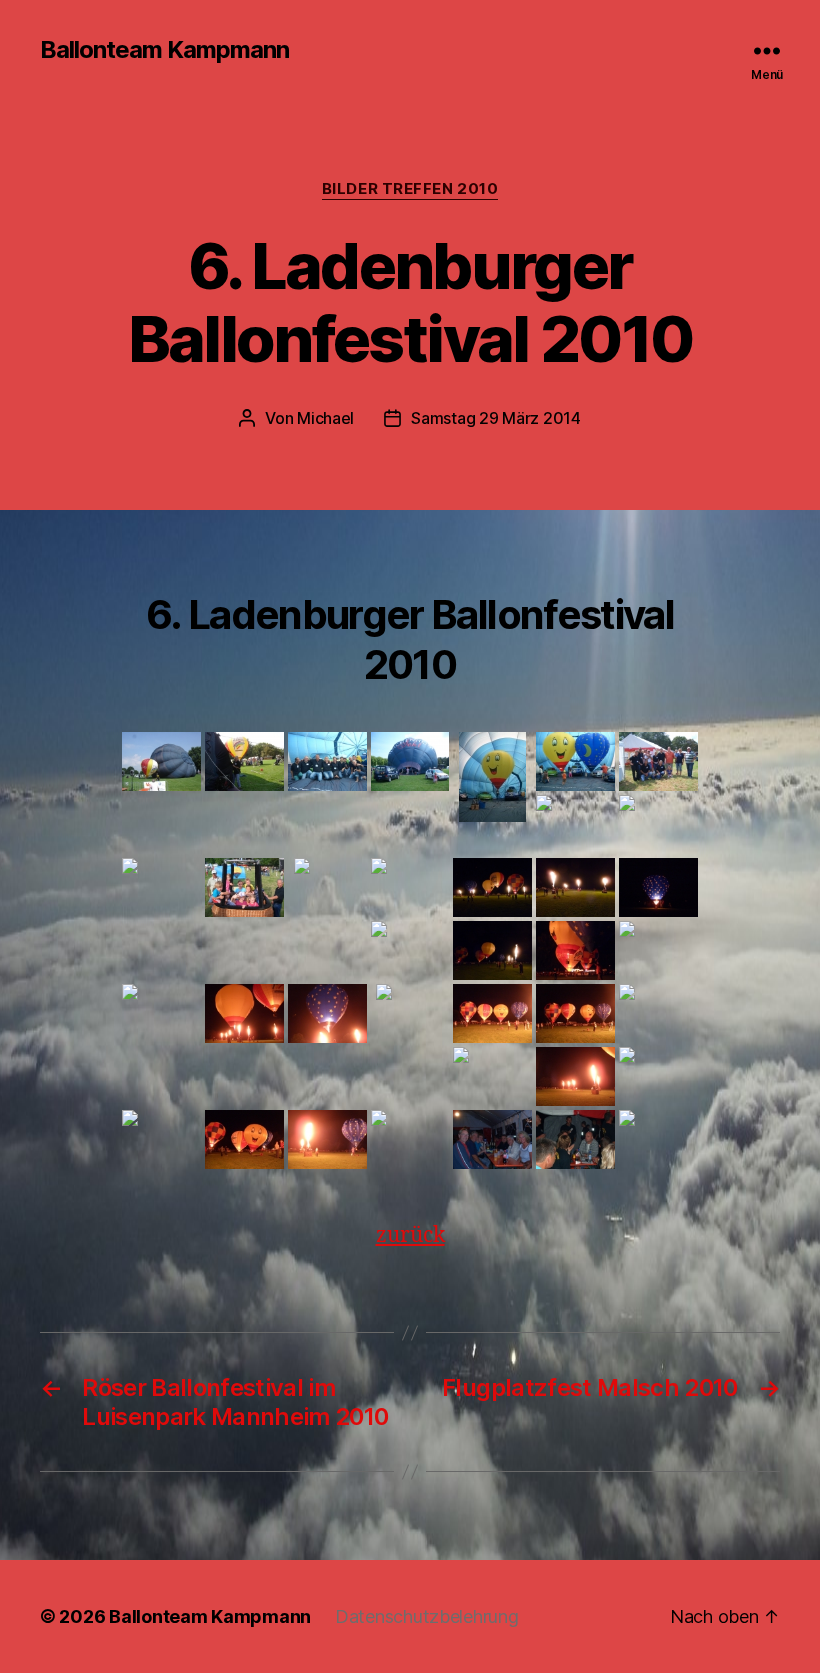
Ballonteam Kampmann (164, 50)
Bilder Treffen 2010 (410, 189)
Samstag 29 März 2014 (496, 418)
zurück (410, 1235)
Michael (325, 418)
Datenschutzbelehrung (427, 1616)
